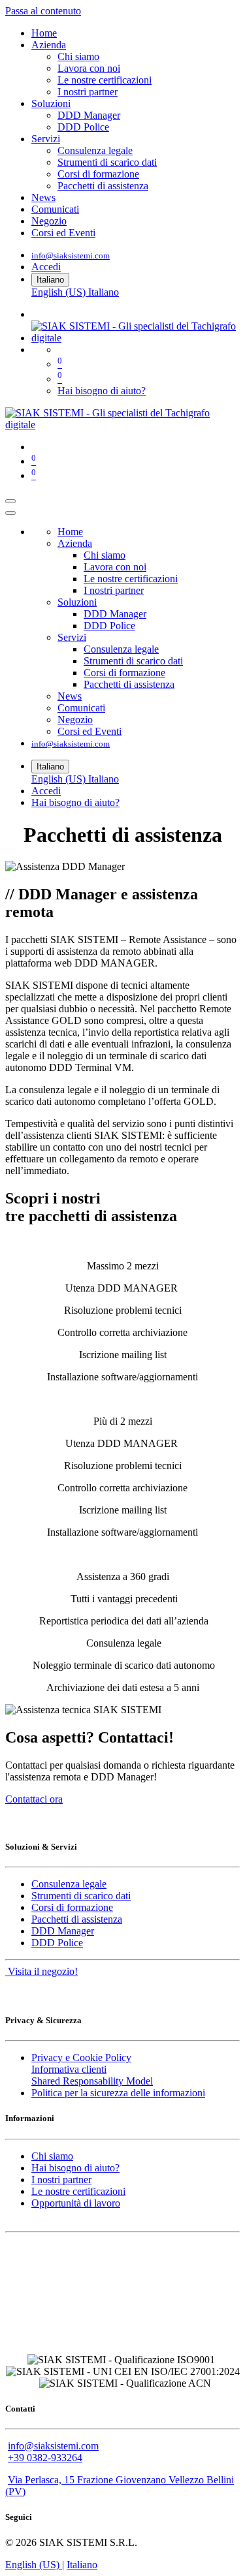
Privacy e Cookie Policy (81, 2057)
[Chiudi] (10, 513)
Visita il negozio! (41, 1971)
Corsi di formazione (72, 1907)
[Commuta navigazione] (10, 501)
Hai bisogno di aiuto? (102, 391)
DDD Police (57, 1943)
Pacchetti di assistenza (77, 1919)
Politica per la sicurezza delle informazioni (118, 2093)
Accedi (46, 267)
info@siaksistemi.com (71, 256)
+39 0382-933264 (45, 2458)
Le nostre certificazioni (78, 2191)
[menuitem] (44, 33)
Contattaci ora (34, 1799)
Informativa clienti (69, 2069)
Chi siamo (52, 2156)
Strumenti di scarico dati (81, 1896)
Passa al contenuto (43, 11)
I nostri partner (61, 2180)
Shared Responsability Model (92, 2081)
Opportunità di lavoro (76, 2203)
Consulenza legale (69, 1884)
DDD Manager (63, 1931)
